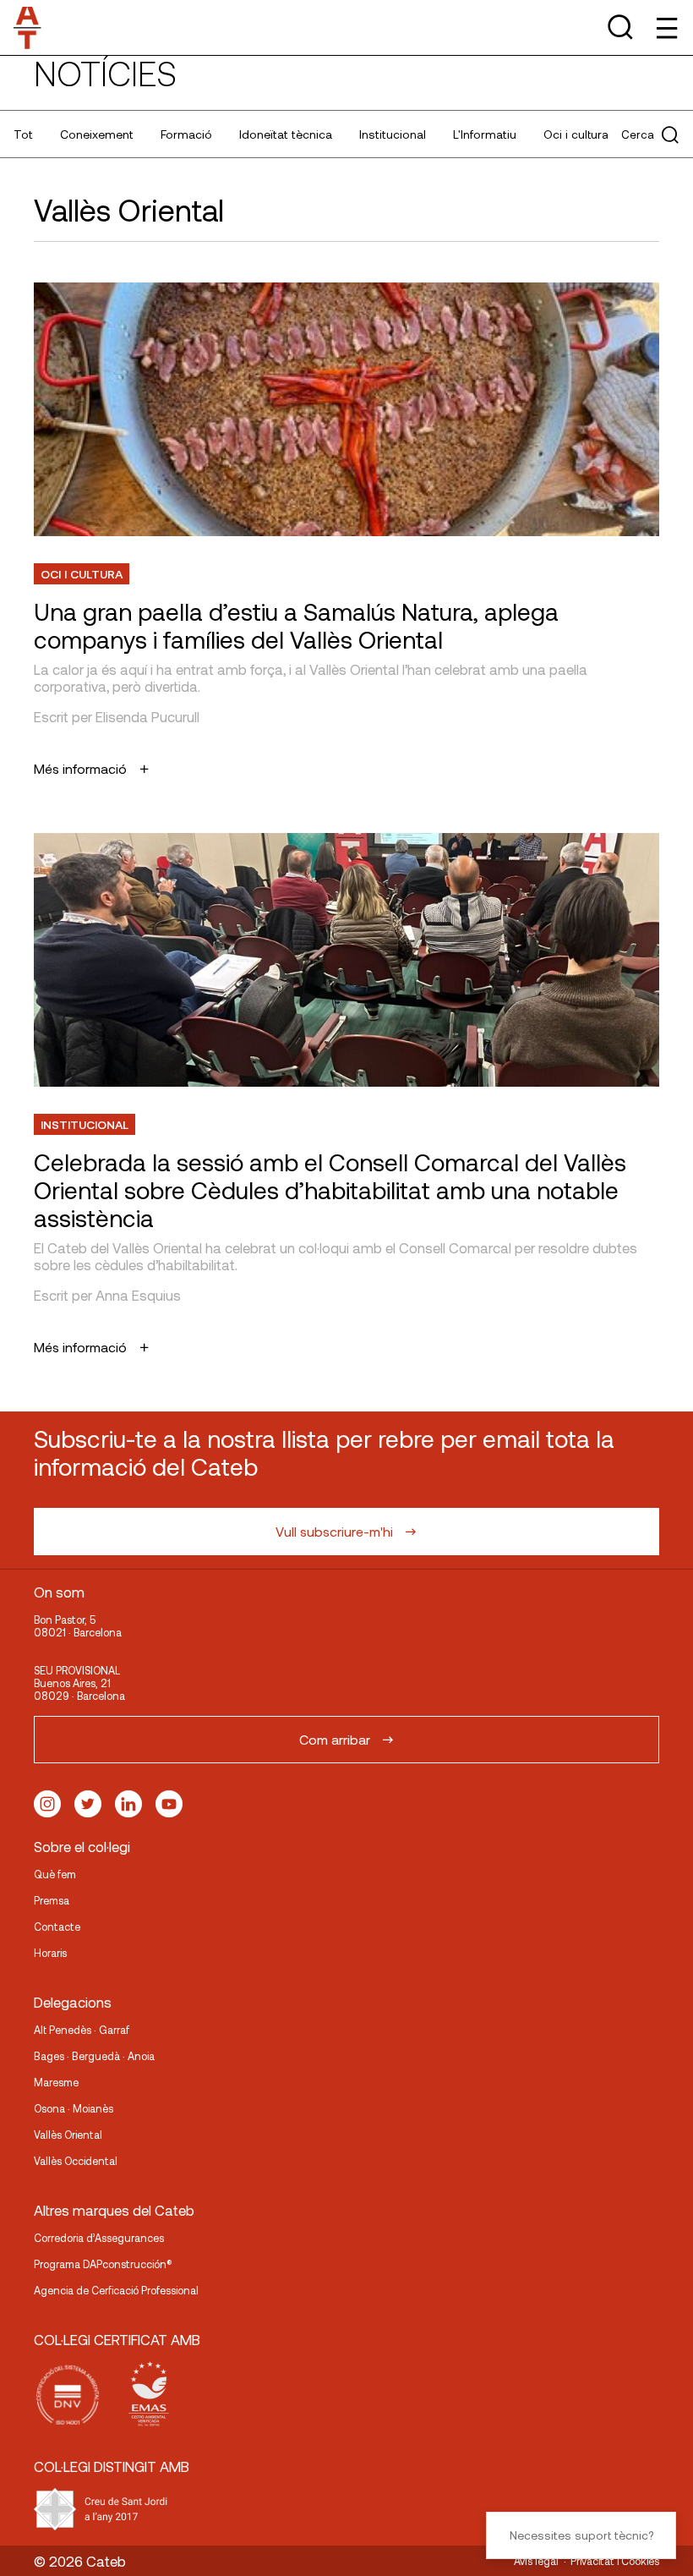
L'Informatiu (485, 134)
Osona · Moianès (74, 2108)
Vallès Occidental (76, 2161)
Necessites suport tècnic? (581, 2535)
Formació (186, 134)
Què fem (55, 1874)
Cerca (638, 134)
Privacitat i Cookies (615, 2561)
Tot (23, 134)
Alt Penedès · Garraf (82, 2030)
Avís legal (536, 2561)
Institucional (393, 134)
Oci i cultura (576, 134)
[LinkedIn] (128, 1804)
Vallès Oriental (68, 2135)
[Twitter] (88, 1804)
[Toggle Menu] (666, 27)
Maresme (56, 2082)
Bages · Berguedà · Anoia (94, 2056)
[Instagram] (47, 1804)
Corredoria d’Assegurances (99, 2238)
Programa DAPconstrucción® (103, 2264)
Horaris (50, 1953)
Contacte (57, 1927)
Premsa (52, 1900)
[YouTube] (169, 1804)
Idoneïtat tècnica (286, 134)
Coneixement (97, 134)
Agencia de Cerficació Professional (116, 2290)
